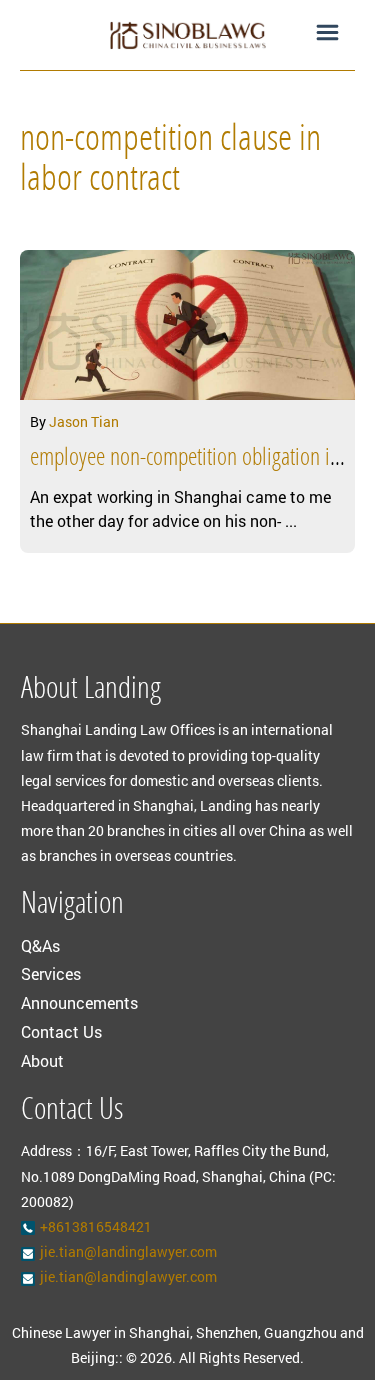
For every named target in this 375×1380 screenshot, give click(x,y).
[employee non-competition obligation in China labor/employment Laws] (187, 325)
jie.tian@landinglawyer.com (128, 1251)
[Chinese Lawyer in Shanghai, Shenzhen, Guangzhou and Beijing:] (187, 35)
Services (51, 973)
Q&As (40, 945)
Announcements (79, 1002)
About (42, 1060)
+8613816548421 (96, 1226)
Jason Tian (84, 421)
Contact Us (61, 1031)
